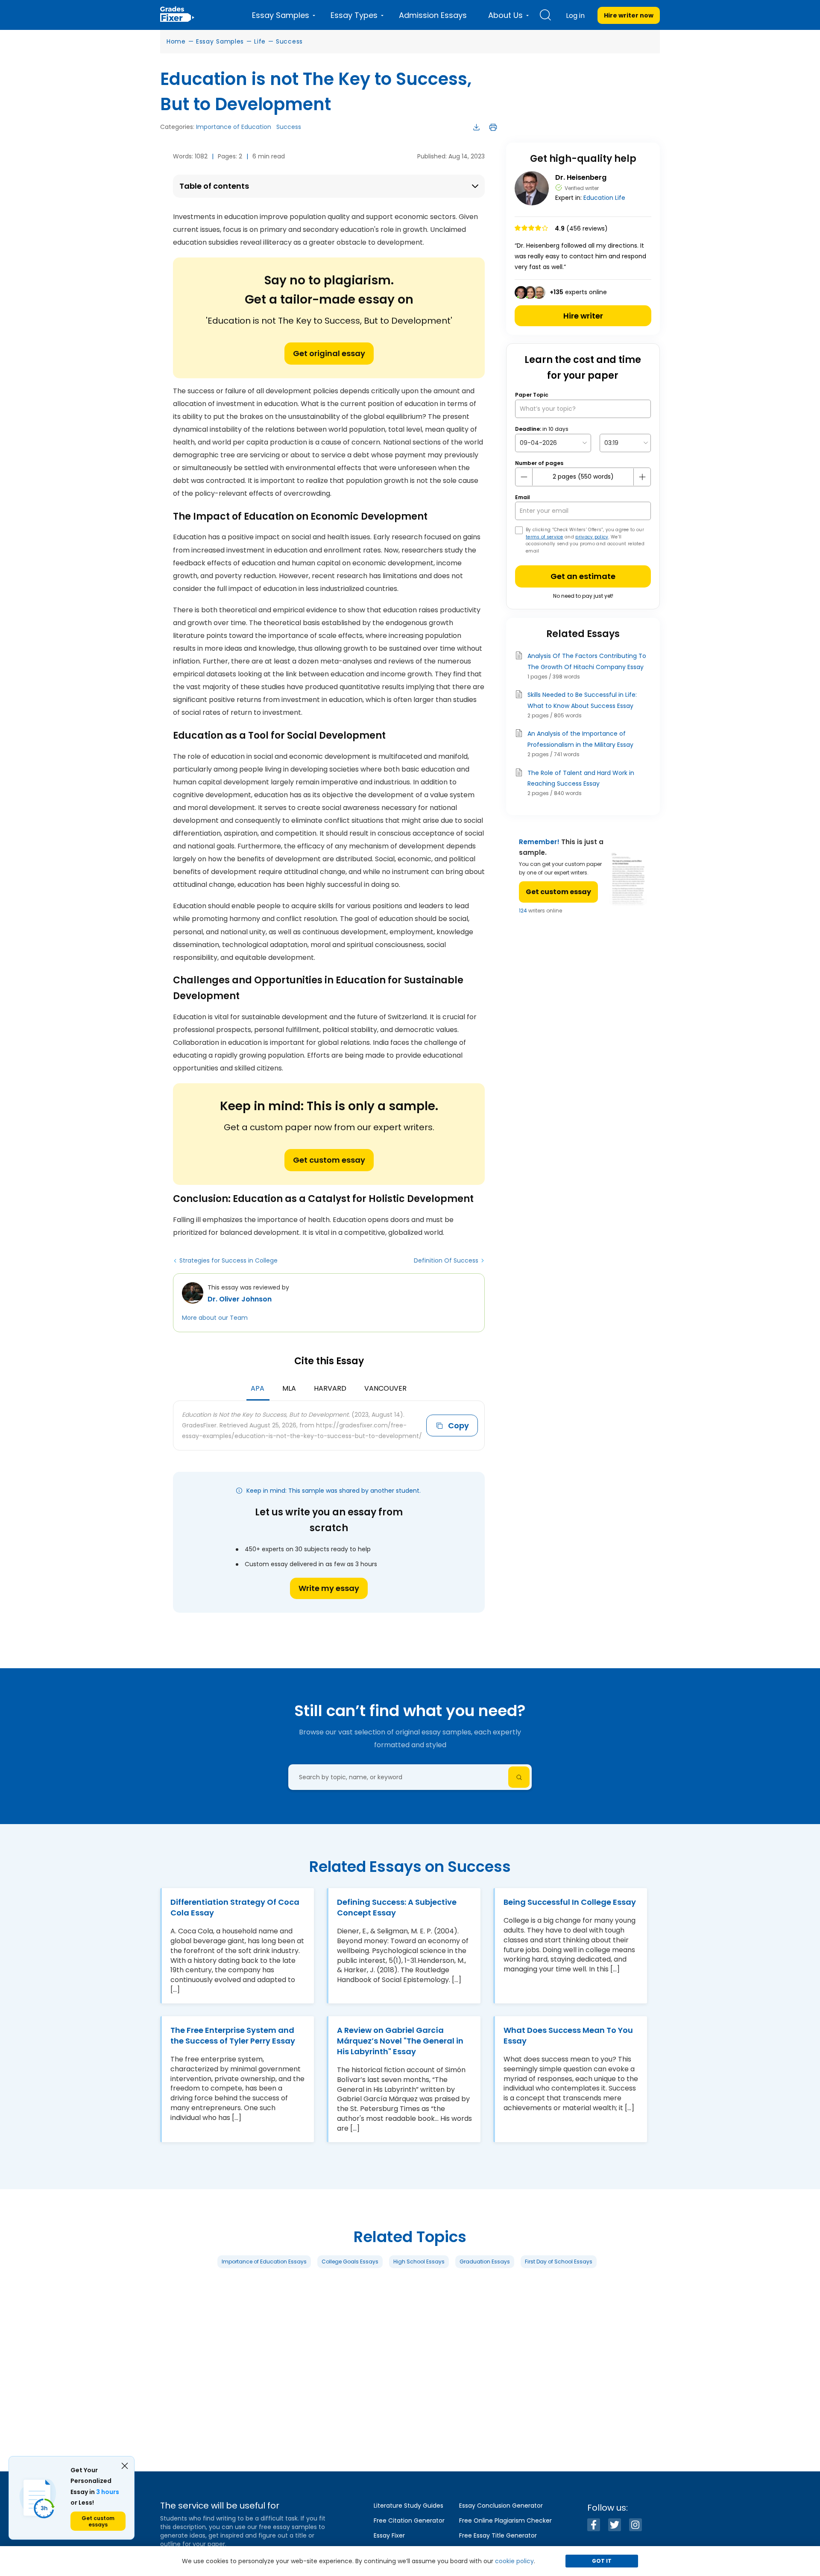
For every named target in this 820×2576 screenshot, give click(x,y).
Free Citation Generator (409, 2520)
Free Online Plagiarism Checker (505, 2520)
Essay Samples (220, 41)
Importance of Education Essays (264, 2261)
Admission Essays (433, 15)
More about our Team (215, 1318)
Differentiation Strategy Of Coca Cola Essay (235, 1907)
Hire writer (583, 316)
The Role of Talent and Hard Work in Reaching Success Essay (581, 778)
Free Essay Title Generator (498, 2535)
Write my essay (329, 1588)
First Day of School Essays (559, 2261)
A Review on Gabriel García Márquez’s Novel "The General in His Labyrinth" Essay (400, 2041)
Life (260, 41)
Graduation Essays (485, 2261)
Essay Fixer (389, 2535)
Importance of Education (234, 127)
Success (289, 41)
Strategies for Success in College (228, 1260)
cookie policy (514, 2561)
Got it (602, 2561)
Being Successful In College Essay (570, 1902)
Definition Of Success (446, 1260)
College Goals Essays (350, 2261)
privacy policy (592, 537)
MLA (289, 1388)
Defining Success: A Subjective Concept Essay (397, 1907)
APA (258, 1388)
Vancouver (385, 1388)
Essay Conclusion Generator (501, 2506)
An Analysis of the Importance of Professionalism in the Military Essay (580, 739)
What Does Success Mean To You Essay (568, 2035)
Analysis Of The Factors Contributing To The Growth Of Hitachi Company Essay (587, 661)
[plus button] (642, 477)
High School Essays (419, 2261)
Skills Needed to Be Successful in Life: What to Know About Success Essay (582, 700)
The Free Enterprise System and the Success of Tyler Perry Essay (233, 2035)
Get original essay (329, 353)
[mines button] (524, 477)
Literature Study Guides (409, 2506)
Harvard (330, 1388)
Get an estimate (583, 576)
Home (176, 41)
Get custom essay (329, 1160)
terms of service (545, 537)
